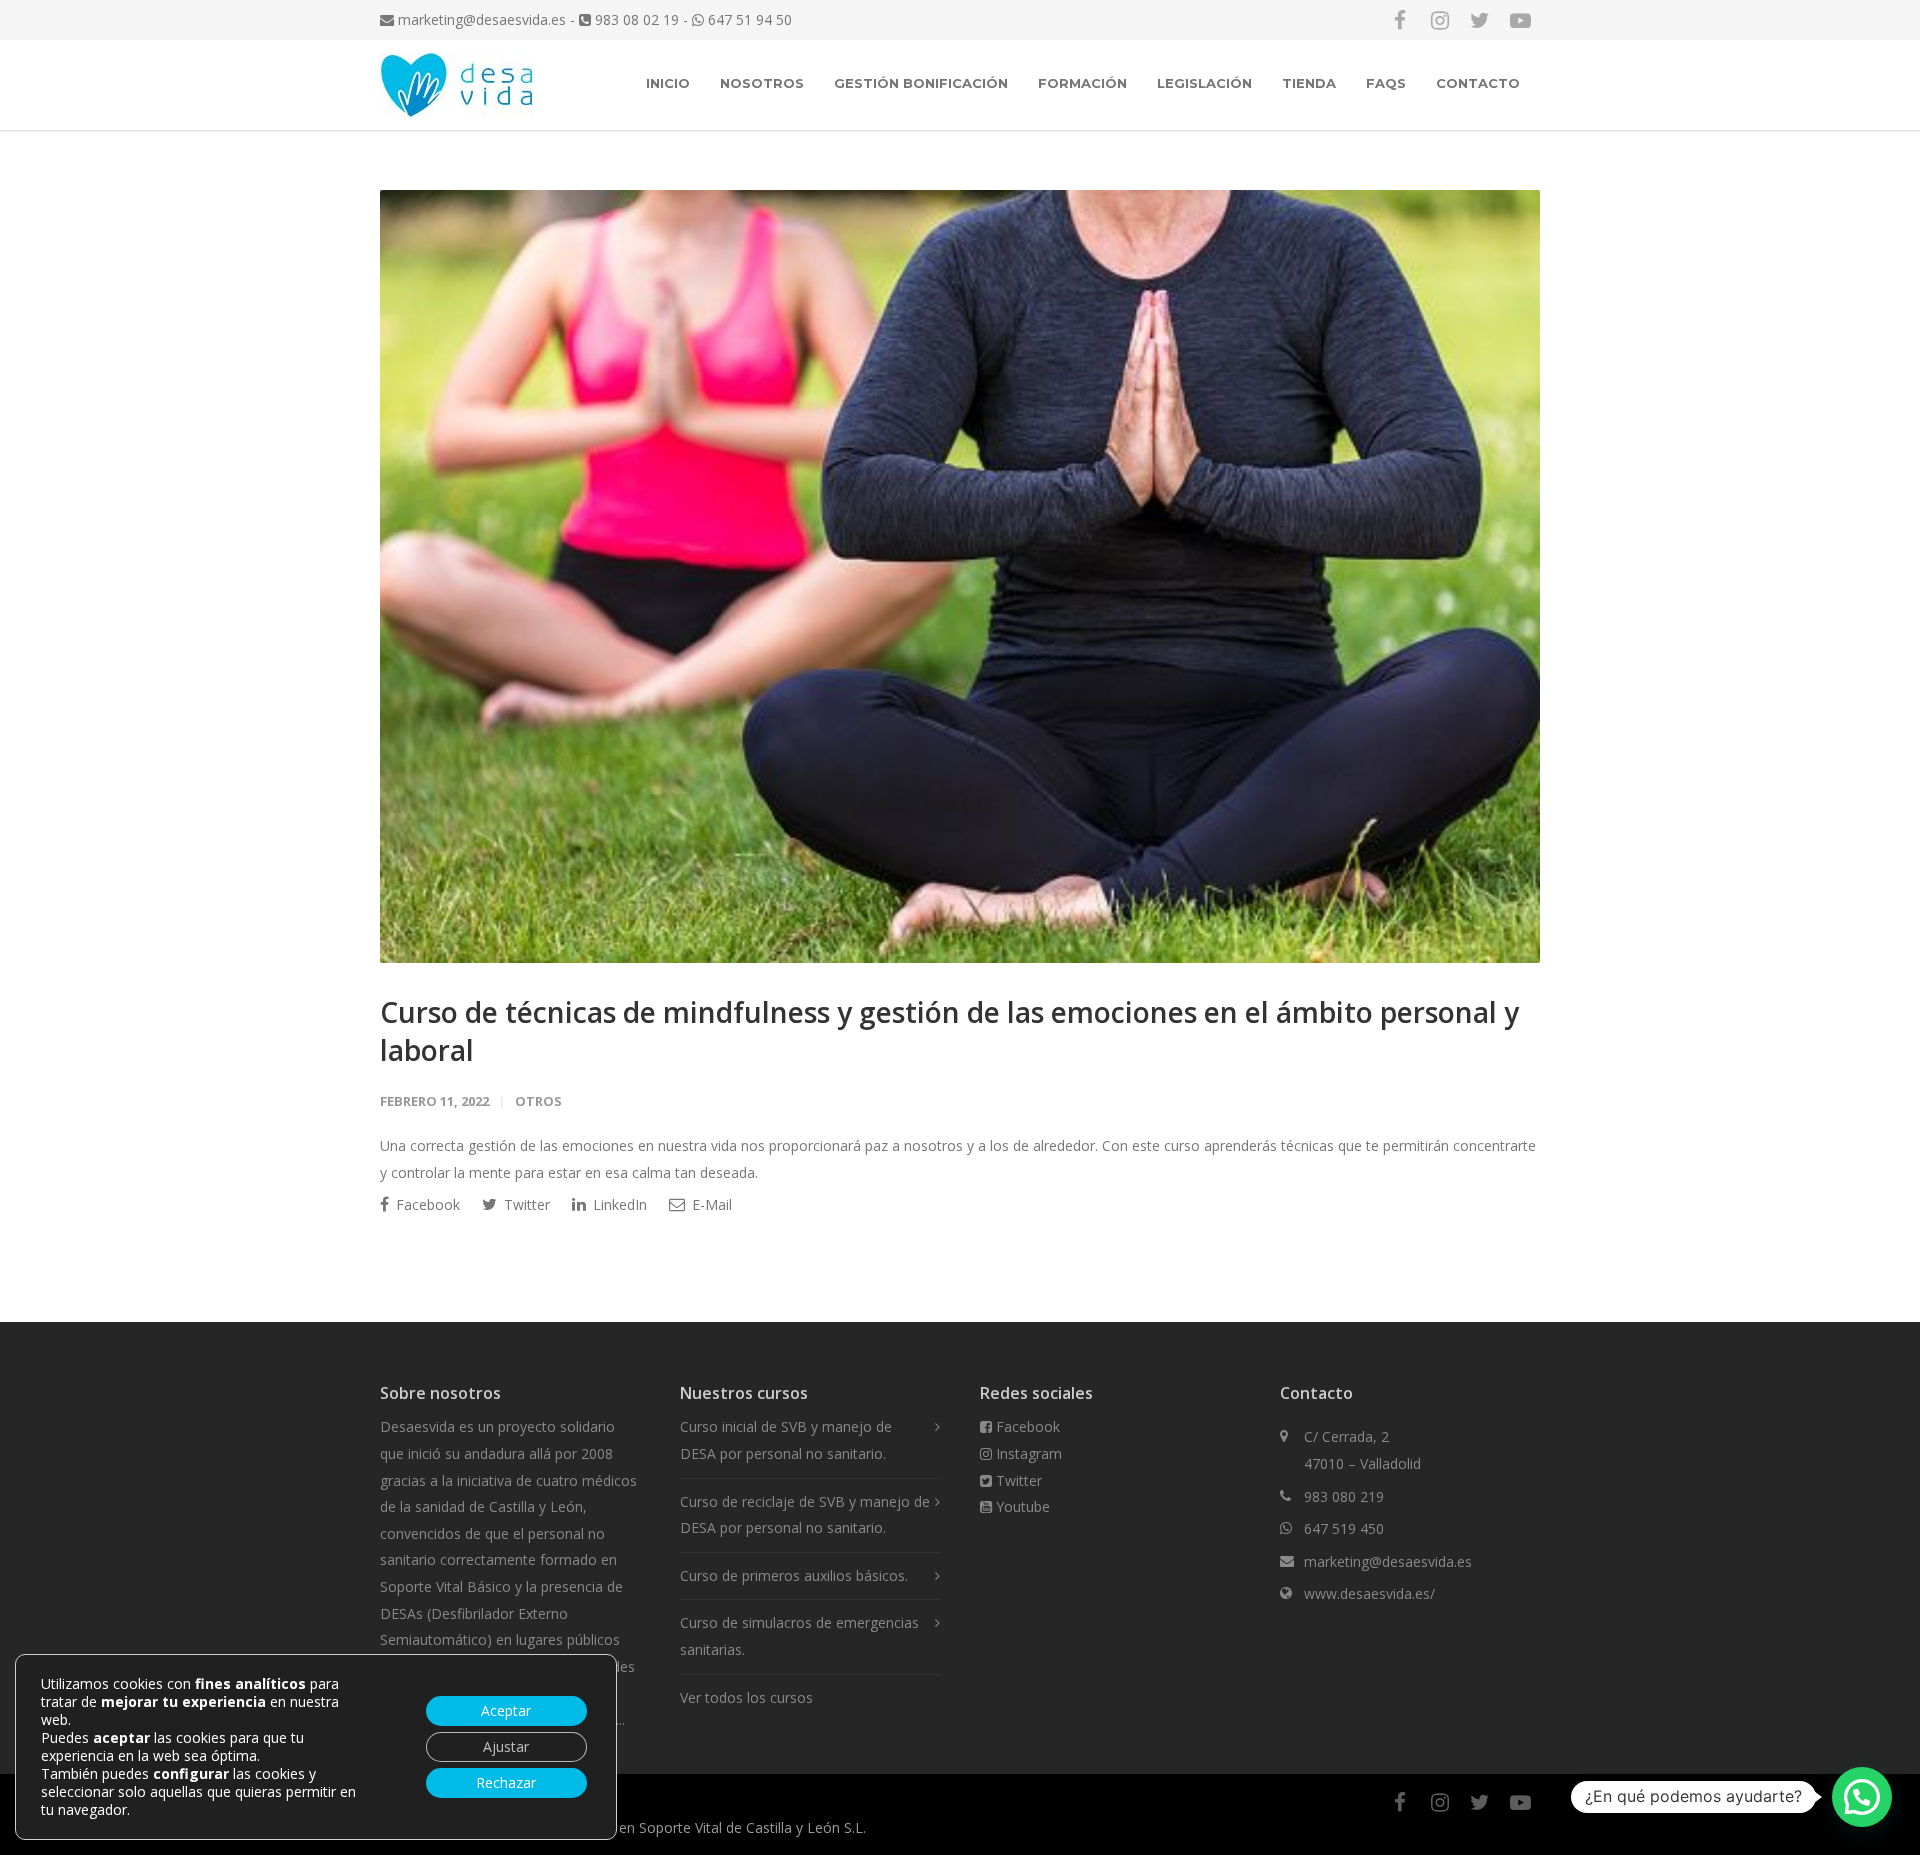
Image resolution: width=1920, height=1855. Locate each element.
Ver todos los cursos (746, 1697)
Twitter (525, 1204)
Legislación (1204, 83)
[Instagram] (1440, 20)
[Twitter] (1480, 20)
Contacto (1478, 83)
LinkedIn (618, 1204)
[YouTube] (1520, 20)
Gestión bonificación (921, 83)
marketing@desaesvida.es (480, 19)
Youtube (1021, 1506)
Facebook (426, 1204)
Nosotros (762, 83)
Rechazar (506, 1782)
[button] (1862, 1797)
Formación (1082, 83)
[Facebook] (1400, 20)
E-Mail (710, 1204)
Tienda (1309, 83)
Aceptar (506, 1710)
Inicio (668, 83)
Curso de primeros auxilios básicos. (794, 1575)
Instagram (1027, 1453)
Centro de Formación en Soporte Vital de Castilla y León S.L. (671, 1827)
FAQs (1386, 83)
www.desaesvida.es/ (1369, 1593)
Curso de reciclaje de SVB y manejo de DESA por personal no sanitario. (805, 1515)
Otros (538, 1101)
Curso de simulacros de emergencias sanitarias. (799, 1636)
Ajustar (506, 1746)
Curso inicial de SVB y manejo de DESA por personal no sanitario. (786, 1440)
